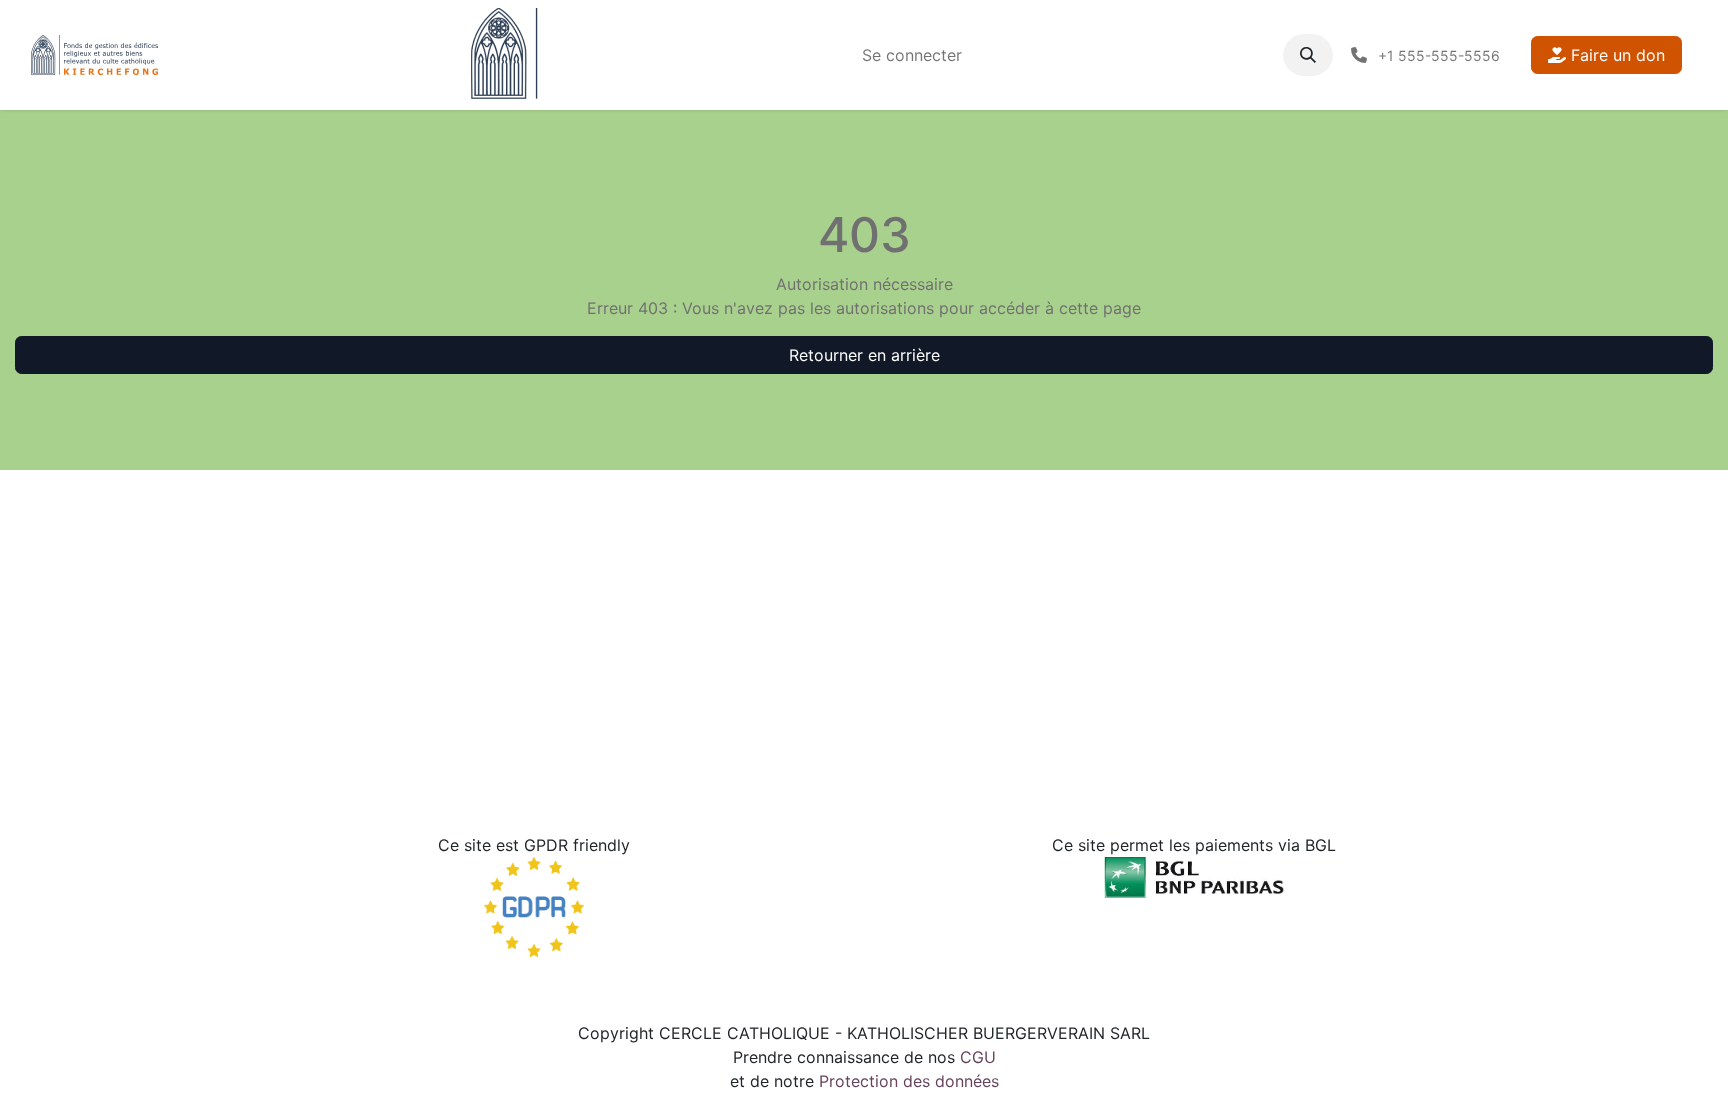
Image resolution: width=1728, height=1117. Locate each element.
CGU (978, 1057)
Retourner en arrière (864, 355)
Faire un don (1615, 55)
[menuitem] (912, 55)
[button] (1308, 55)
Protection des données (909, 1081)
